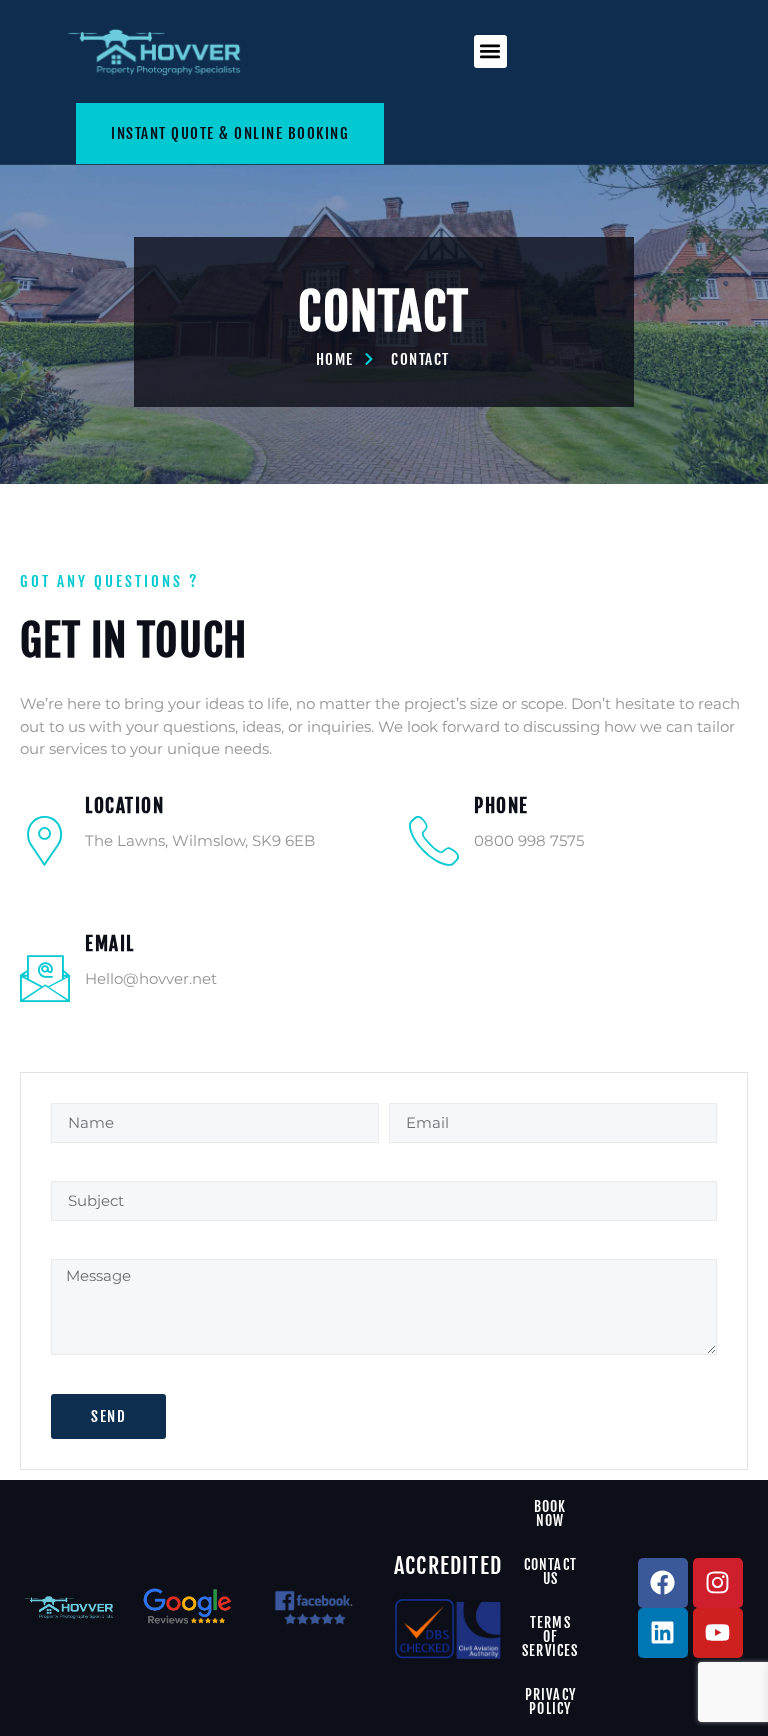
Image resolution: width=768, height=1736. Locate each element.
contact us (550, 1571)
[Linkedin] (663, 1633)
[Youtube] (718, 1633)
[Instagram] (718, 1583)
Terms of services (550, 1636)
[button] (490, 51)
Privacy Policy (550, 1701)
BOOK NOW (550, 1513)
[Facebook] (663, 1583)
